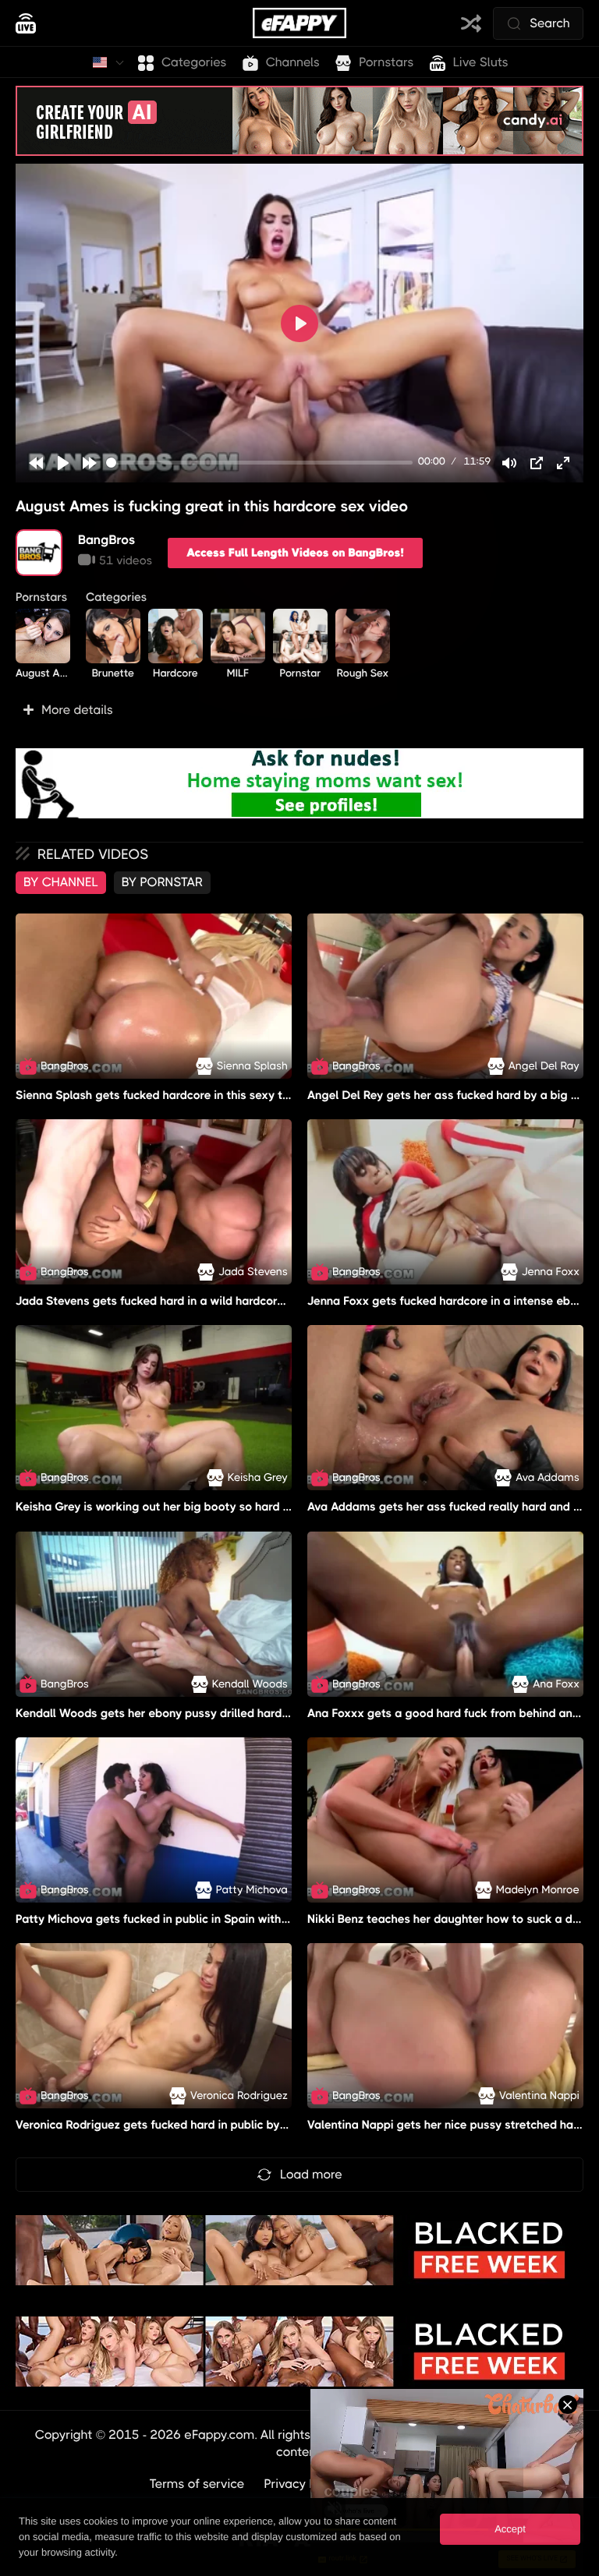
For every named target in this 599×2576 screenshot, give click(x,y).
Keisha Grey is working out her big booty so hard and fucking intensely (207, 1507)
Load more (311, 2174)
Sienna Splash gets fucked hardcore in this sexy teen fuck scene (190, 1095)
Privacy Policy (304, 2484)
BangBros (107, 540)
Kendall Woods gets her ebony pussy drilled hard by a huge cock (191, 1713)
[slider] (259, 463)
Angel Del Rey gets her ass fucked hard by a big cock (452, 1095)
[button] (299, 710)
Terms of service (197, 2484)
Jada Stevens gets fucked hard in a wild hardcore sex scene (178, 1301)
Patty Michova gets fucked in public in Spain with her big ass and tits (202, 1919)
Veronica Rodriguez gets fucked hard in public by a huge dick (181, 2125)
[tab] (61, 882)
